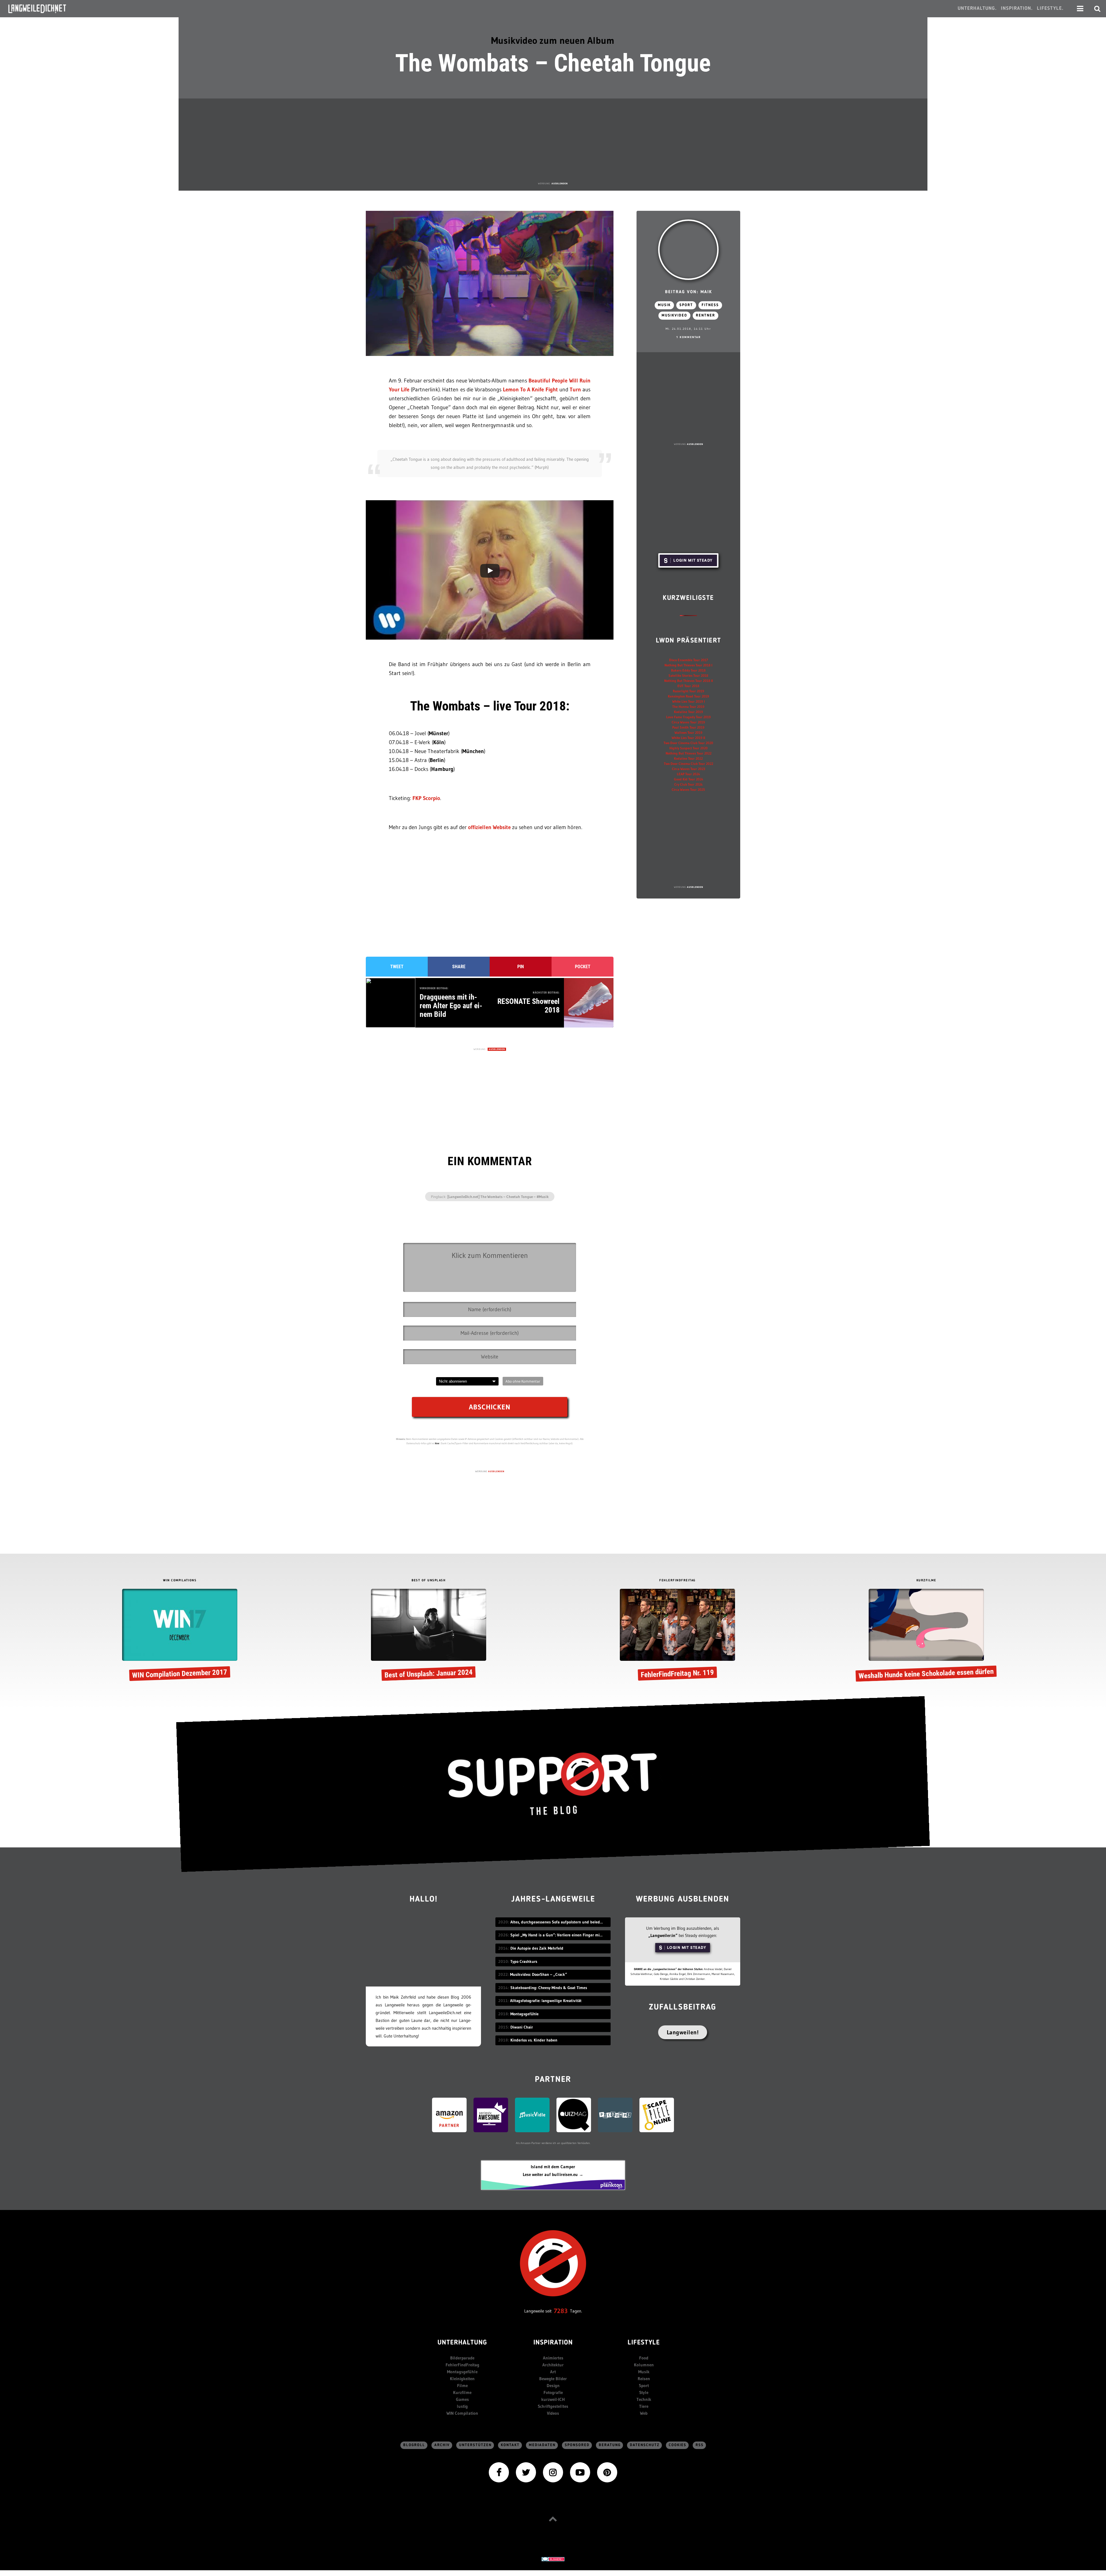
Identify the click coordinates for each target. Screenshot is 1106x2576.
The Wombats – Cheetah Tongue (553, 63)
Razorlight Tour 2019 (689, 691)
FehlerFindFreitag (462, 2365)
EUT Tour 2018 (688, 686)
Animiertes (553, 2358)
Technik (644, 2399)
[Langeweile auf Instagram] (553, 2472)
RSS (700, 2445)
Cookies (678, 2445)
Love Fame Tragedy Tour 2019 (689, 717)
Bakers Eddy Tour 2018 (688, 670)
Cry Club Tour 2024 (688, 784)
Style (644, 2392)
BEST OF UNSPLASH (429, 1581)
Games (462, 2399)
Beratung (610, 2445)
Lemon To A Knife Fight (530, 389)
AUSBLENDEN (560, 183)
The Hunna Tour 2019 (688, 707)
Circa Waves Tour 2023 (689, 769)
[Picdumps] (615, 2115)
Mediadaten (542, 2445)
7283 (561, 2311)
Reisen (644, 2379)
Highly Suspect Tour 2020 (689, 748)
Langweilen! (683, 2032)
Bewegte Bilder (553, 2379)
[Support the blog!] (553, 1784)
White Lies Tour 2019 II (688, 738)
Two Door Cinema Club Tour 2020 (688, 743)
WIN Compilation (462, 2413)
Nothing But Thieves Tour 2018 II (689, 681)
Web (644, 2413)
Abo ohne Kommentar (523, 1381)
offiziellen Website (489, 827)
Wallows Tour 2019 (689, 732)
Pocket (583, 967)
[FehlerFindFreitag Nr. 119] (677, 1636)
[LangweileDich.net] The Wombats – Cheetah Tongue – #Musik (498, 1197)
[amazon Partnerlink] (449, 2115)
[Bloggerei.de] (553, 2559)
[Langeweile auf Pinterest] (607, 2472)
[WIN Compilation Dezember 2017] (180, 1636)
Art (553, 2372)
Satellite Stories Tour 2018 (688, 675)
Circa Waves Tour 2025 (688, 790)
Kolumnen (644, 2365)
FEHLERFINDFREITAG (677, 1581)
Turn (575, 389)
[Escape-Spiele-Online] (657, 2115)
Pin (521, 967)
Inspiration (553, 2343)
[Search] (1097, 9)
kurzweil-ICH (553, 2399)
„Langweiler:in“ (663, 1935)
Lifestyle (644, 2343)
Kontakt (510, 2445)
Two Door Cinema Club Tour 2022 (689, 764)
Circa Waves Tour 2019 (688, 722)
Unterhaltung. (977, 8)
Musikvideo (674, 315)
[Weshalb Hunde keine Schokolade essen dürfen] (926, 1636)
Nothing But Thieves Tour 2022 (689, 753)
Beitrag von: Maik (689, 292)
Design (553, 2385)
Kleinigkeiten (462, 2379)
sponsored (577, 2445)
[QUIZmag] (574, 2115)
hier (437, 1443)
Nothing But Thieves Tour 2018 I (688, 665)
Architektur (553, 2365)
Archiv (442, 2445)
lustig (462, 2406)
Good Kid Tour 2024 (689, 779)
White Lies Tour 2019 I (689, 701)
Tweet (397, 967)
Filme (462, 2385)
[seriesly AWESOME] (491, 2115)
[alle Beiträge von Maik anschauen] (688, 250)
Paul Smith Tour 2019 (688, 727)
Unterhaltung (462, 2343)
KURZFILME (926, 1581)
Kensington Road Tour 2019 (689, 696)
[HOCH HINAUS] (553, 2519)
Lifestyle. (1050, 8)
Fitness (710, 305)
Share (459, 967)
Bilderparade (462, 2358)
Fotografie (553, 2392)
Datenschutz (645, 2445)
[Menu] (1080, 9)
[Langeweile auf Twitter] (526, 2472)
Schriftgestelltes (553, 2406)
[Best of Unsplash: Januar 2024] (429, 1636)
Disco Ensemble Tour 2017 (689, 660)
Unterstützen (475, 2445)
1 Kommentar (689, 337)
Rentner (706, 315)
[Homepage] (42, 9)
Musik (664, 305)
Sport (686, 305)
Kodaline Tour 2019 (689, 712)
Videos (553, 2413)
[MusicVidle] (532, 2115)
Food (644, 2358)
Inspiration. (1017, 8)
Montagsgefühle (462, 2372)
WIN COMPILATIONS (180, 1581)
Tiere (644, 2406)
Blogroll (414, 2445)
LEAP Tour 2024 (688, 774)
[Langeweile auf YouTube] (580, 2472)
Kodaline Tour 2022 (688, 758)
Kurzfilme (462, 2392)
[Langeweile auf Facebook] (499, 2472)
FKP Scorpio (426, 798)
